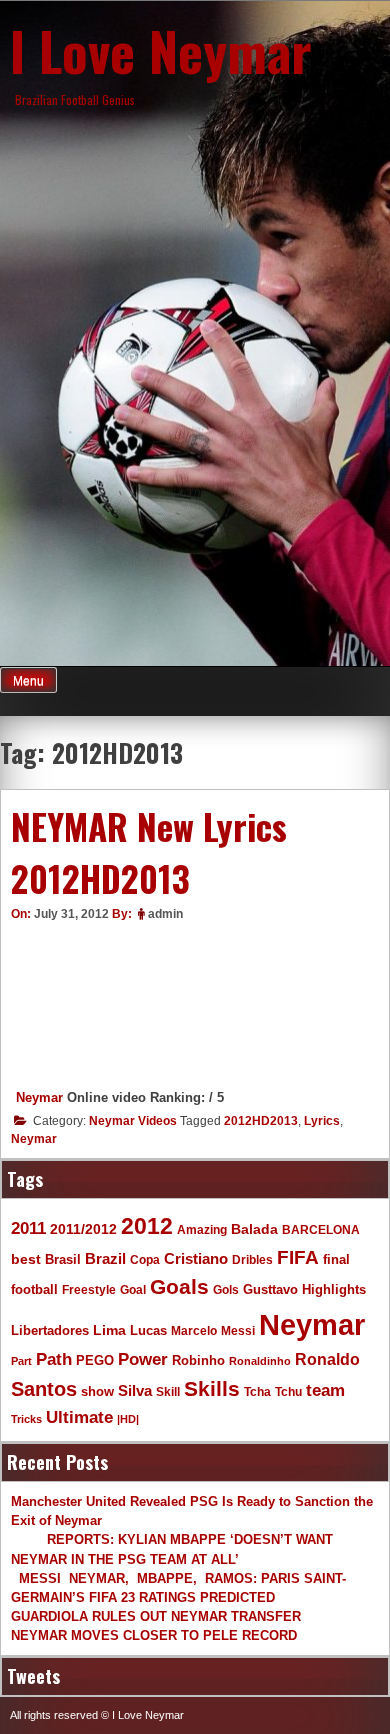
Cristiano (196, 1258)
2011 (28, 1228)
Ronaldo (327, 1359)
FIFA (298, 1257)
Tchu (288, 1391)
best (26, 1259)
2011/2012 (83, 1229)
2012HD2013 (261, 1121)
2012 (147, 1226)
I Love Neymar (161, 50)
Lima (109, 1330)
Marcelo (194, 1330)
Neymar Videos (133, 1121)
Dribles (252, 1259)
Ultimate (79, 1417)
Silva (135, 1390)
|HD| (128, 1419)
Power (143, 1359)
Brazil (105, 1258)
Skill (168, 1391)
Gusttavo (270, 1289)
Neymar (39, 1097)
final (336, 1259)
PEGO (95, 1361)
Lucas (148, 1330)
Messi (238, 1330)
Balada (254, 1229)
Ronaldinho (260, 1361)
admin (165, 914)
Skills (212, 1389)
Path (54, 1359)
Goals (179, 1286)
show (97, 1391)
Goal (133, 1290)
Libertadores (50, 1330)
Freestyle (89, 1289)
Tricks (26, 1419)
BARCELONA (321, 1229)
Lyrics (322, 1121)
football (34, 1290)
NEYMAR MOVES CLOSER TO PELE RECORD (154, 1635)
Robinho (198, 1361)
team (325, 1390)
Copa (145, 1260)
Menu (28, 681)
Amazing (202, 1229)
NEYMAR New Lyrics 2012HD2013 (149, 852)
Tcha (257, 1391)
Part (21, 1361)
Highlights (334, 1290)
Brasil (63, 1260)
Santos (44, 1389)
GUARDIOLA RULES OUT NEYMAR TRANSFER (156, 1616)
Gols (226, 1289)
